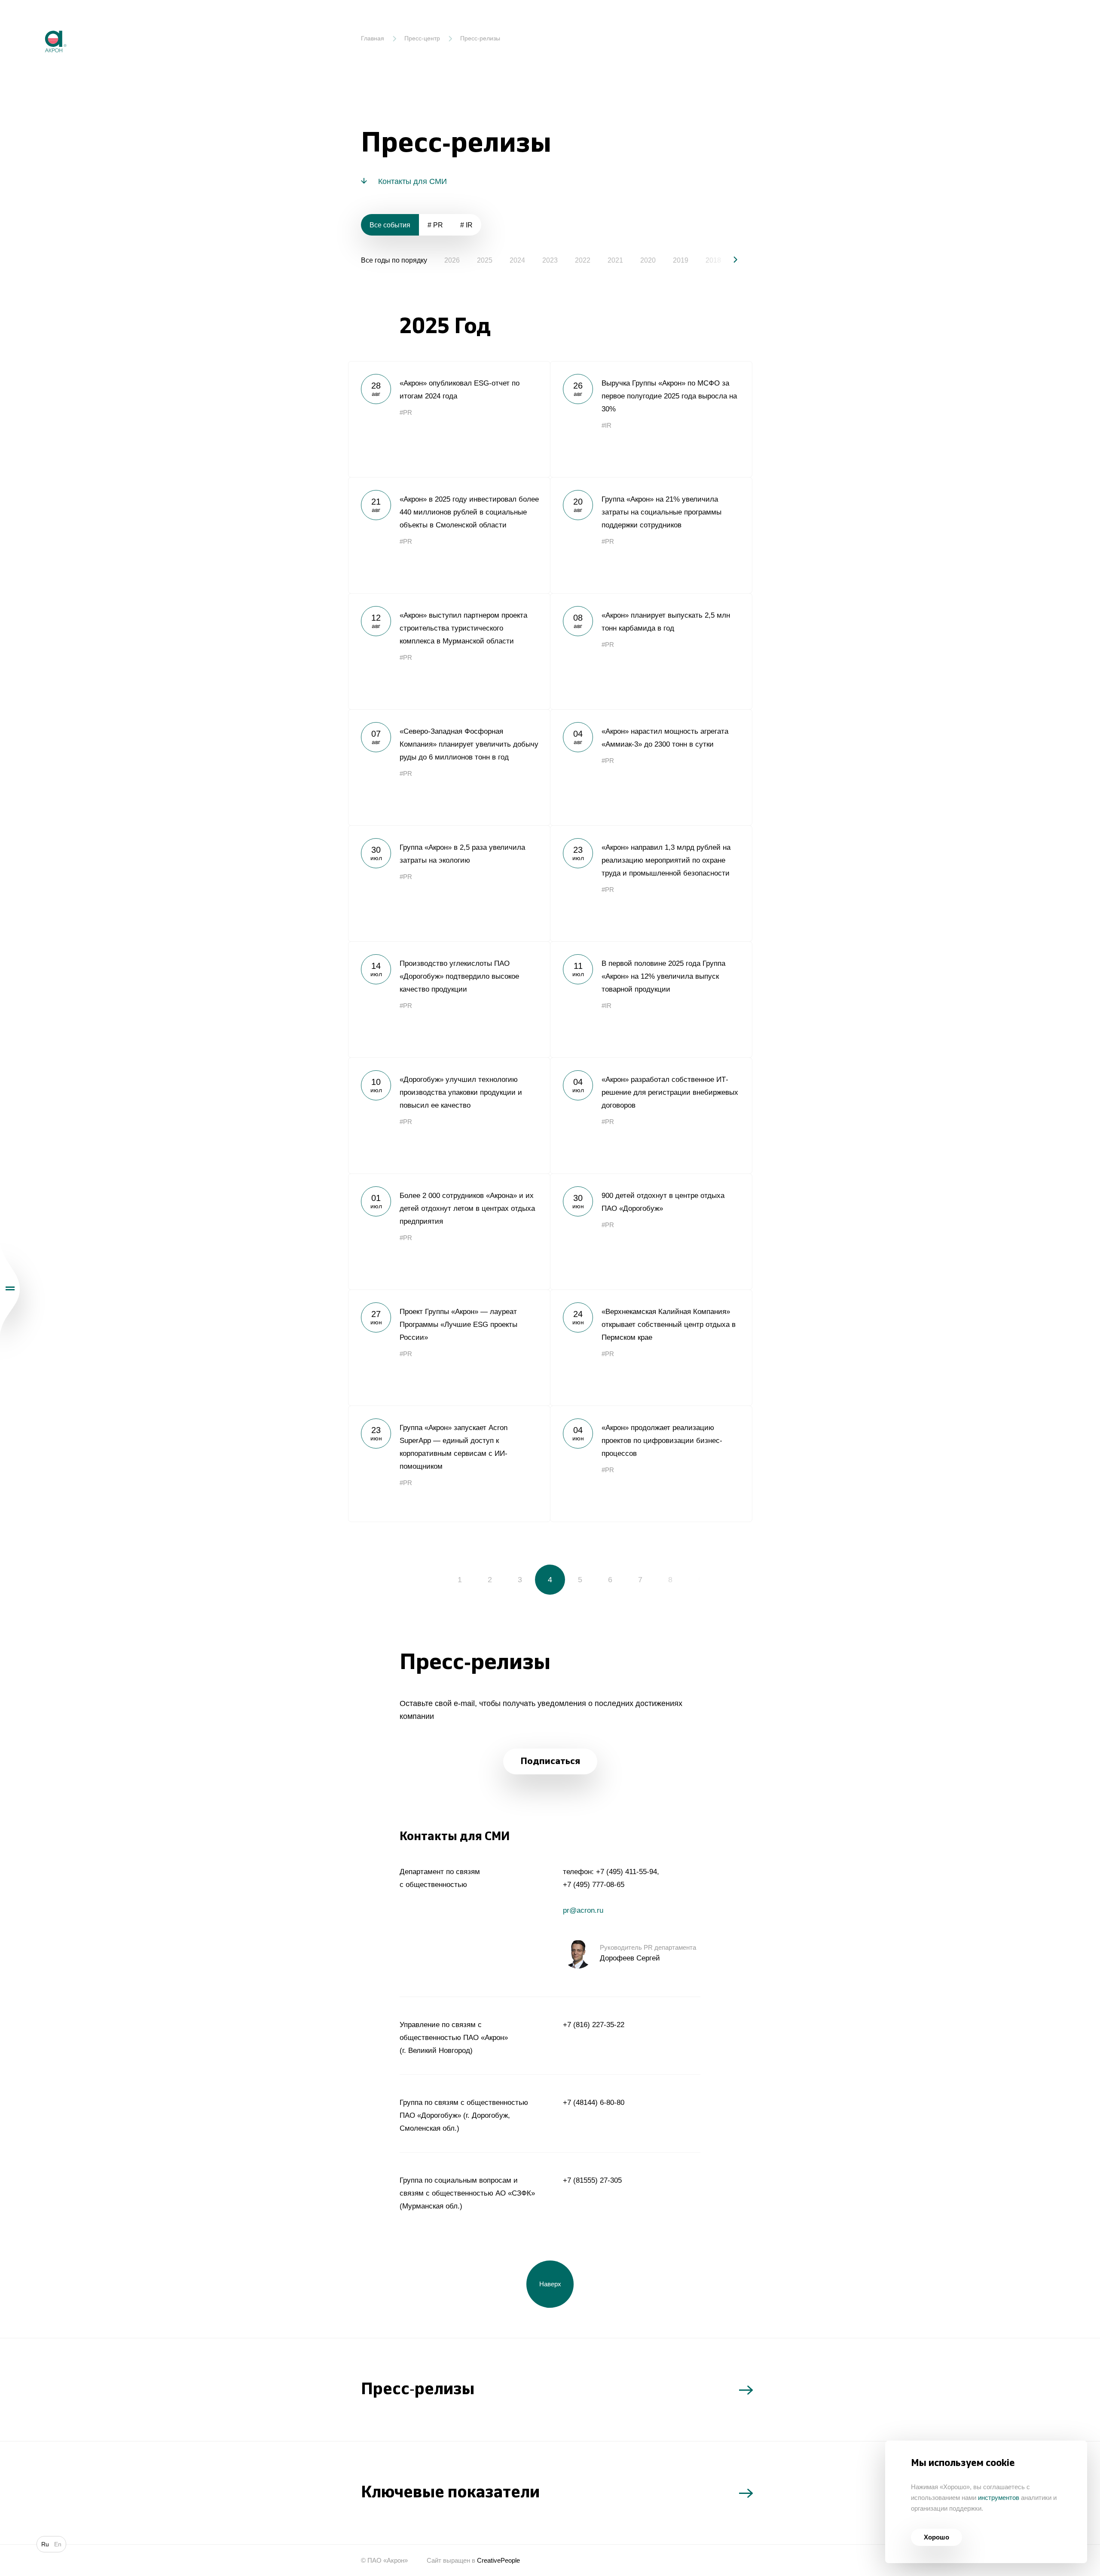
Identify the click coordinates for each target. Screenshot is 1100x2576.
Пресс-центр (422, 38)
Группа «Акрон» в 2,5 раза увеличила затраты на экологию (449, 883)
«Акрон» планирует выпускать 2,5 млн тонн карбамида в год (651, 651)
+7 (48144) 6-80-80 (594, 2103)
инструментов (999, 2498)
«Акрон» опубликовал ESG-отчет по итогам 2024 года (449, 419)
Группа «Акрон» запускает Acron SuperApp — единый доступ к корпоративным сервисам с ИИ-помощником (449, 1464)
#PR (406, 412)
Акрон (37, 24)
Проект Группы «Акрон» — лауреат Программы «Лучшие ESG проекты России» (449, 1348)
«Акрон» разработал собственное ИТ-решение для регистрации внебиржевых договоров (651, 1115)
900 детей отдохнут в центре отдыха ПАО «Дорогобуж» (651, 1231)
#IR (607, 425)
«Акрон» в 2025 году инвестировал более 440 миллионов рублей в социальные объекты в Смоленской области (449, 535)
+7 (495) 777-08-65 (594, 1885)
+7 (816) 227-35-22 (594, 2025)
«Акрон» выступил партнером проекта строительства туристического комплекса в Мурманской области (449, 651)
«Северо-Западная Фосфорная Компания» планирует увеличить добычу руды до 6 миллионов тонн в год (449, 767)
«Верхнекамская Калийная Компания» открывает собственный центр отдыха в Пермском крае (651, 1348)
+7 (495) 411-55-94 (626, 1872)
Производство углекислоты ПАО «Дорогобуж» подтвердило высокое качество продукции (449, 999)
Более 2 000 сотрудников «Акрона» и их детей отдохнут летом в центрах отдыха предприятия (449, 1231)
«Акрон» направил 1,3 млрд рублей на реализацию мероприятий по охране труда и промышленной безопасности (651, 883)
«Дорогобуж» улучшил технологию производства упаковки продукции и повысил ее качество (449, 1115)
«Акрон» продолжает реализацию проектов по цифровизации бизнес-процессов (651, 1464)
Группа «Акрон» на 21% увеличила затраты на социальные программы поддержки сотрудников (651, 535)
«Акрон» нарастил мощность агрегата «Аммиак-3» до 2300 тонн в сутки (651, 767)
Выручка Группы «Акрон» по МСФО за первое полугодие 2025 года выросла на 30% (651, 419)
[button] (728, 260)
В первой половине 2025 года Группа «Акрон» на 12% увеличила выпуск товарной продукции (651, 999)
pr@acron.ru (583, 1910)
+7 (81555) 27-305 (592, 2180)
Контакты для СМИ (412, 181)
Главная (373, 38)
